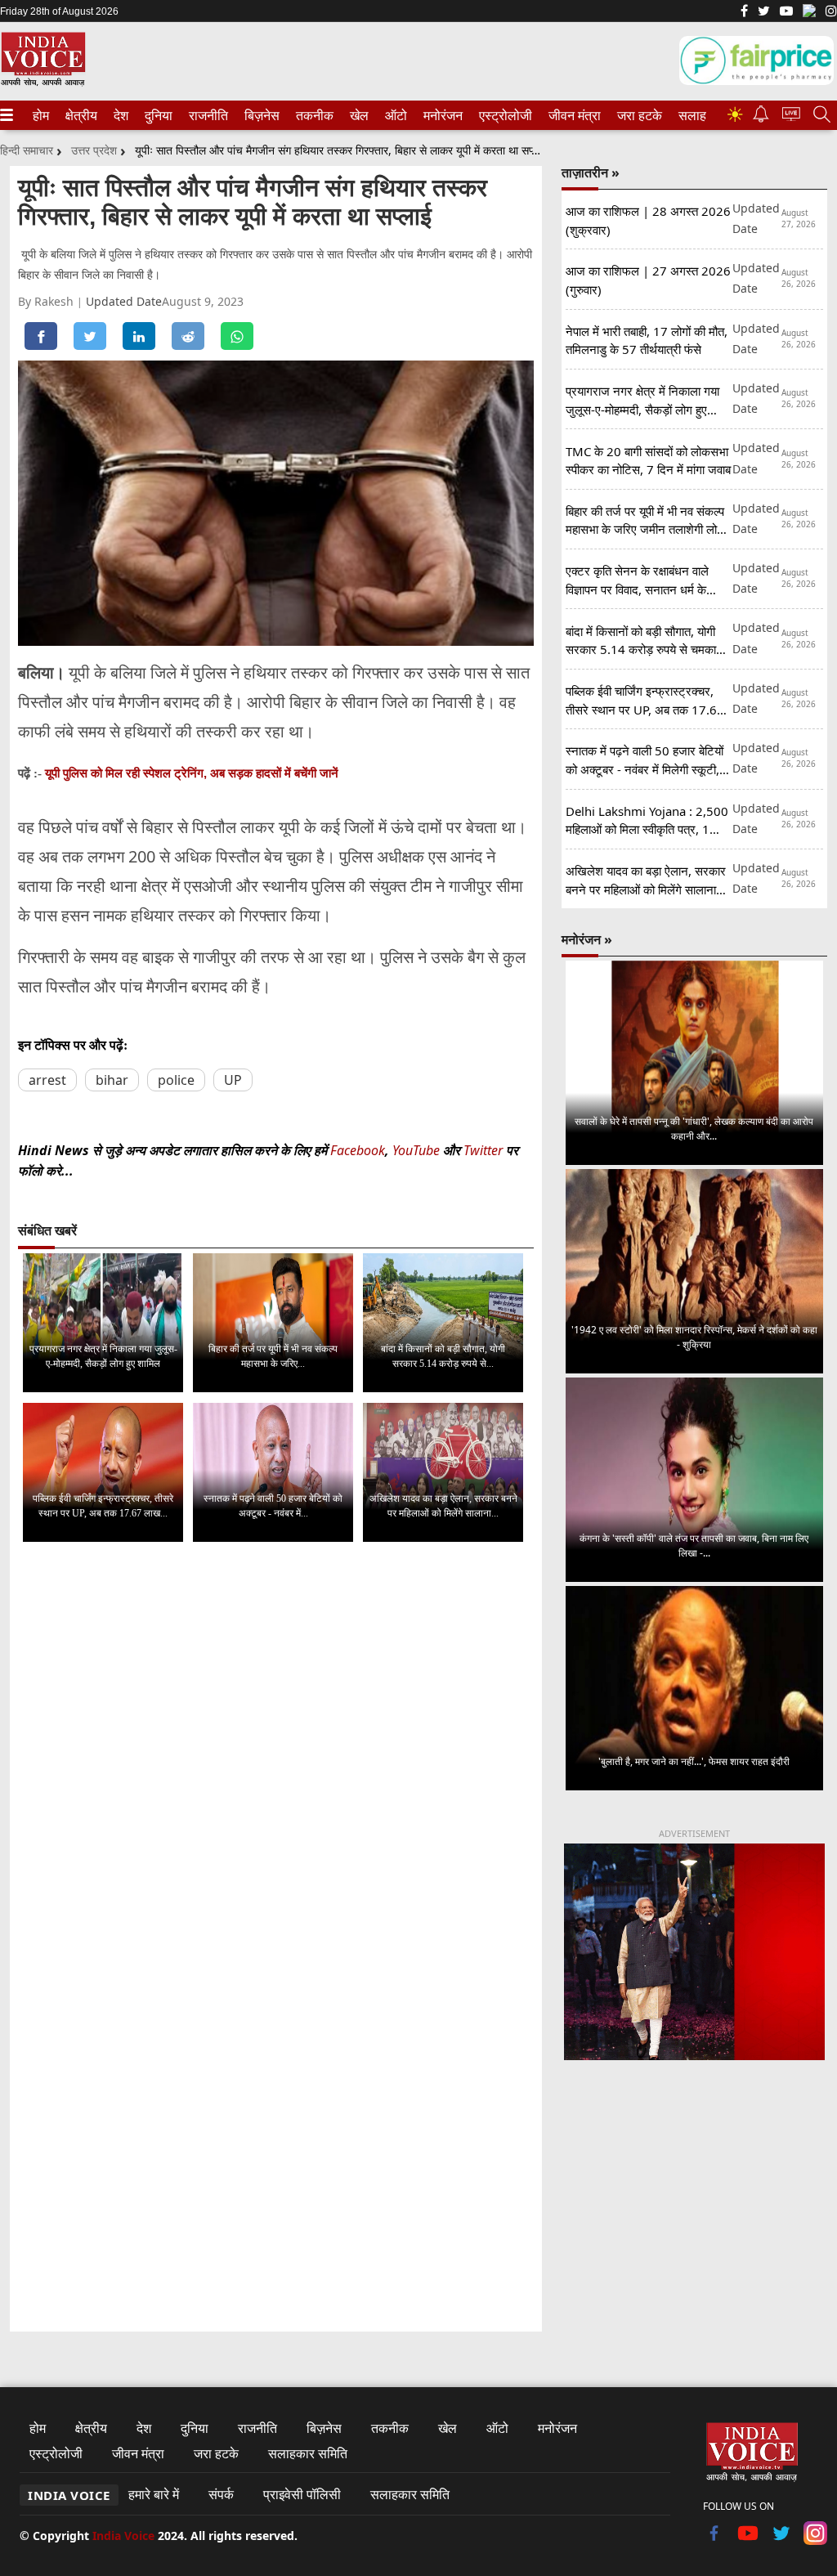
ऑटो (395, 115)
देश (120, 115)
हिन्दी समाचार (27, 150)
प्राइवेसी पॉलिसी (302, 2494)
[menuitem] (41, 115)
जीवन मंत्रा (571, 115)
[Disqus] (276, 1759)
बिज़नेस (260, 115)
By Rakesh (47, 301)
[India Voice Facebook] (744, 12)
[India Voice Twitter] (764, 12)
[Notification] (761, 118)
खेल (358, 115)
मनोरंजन (441, 115)
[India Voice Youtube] (786, 12)
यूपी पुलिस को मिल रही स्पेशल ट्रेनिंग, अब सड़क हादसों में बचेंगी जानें (192, 773)
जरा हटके (637, 115)
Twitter (483, 1150)
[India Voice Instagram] (831, 12)
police (176, 1080)
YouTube (418, 1150)
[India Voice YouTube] (748, 2540)
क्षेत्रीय (79, 115)
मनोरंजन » (587, 939)
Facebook (358, 1150)
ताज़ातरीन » (591, 172)
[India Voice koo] (809, 14)
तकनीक (312, 115)
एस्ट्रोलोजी (502, 115)
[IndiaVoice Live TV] (791, 116)
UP (233, 1080)
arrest (47, 1080)
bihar (112, 1080)
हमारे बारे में (154, 2494)
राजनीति (206, 115)
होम (40, 115)
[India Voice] (43, 83)
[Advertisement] (694, 2197)
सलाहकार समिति (308, 2453)
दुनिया (157, 115)
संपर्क (221, 2494)
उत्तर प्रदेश (94, 150)
